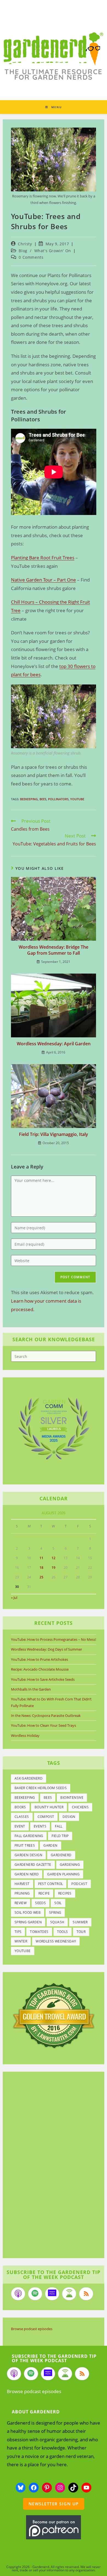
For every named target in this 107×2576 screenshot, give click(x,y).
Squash (57, 1922)
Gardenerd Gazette (33, 1865)
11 (41, 1558)
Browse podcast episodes (32, 2329)
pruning (22, 1893)
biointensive (72, 1798)
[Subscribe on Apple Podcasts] (18, 2294)
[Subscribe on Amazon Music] (52, 2294)
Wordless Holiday (25, 1735)
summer (80, 1922)
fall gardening (29, 1836)
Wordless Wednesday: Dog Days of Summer (47, 1649)
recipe (44, 1893)
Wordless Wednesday (56, 1941)
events (40, 1826)
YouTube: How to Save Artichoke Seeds (43, 1679)
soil (58, 1903)
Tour (81, 1932)
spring (55, 1912)
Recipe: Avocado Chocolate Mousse (40, 1669)
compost (46, 1817)
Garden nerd (27, 1874)
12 (54, 1558)
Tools (63, 1932)
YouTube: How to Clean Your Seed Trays (43, 1725)
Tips (18, 1932)
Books (20, 1807)
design (69, 1817)
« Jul (14, 1598)
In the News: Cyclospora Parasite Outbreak (46, 1716)
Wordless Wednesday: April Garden (54, 1044)
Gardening (70, 1865)
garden (50, 1845)
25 (41, 1577)
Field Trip (60, 1836)
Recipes (65, 1893)
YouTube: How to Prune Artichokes (40, 1659)
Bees (43, 799)
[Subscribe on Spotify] (35, 2294)
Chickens (80, 1807)
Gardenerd (61, 1855)
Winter (21, 1941)
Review (21, 1903)
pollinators (58, 799)
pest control (51, 1884)
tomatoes (39, 1932)
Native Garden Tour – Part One (43, 580)
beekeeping (29, 799)
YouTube (77, 799)
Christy (25, 244)
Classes (22, 1817)
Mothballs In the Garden (31, 1689)
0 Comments (31, 257)
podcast (79, 1884)
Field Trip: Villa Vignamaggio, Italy (54, 1134)
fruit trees (25, 1845)
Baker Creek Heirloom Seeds (41, 1788)
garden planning (63, 1874)
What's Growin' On (53, 251)
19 (54, 1568)
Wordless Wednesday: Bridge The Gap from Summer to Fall (54, 950)
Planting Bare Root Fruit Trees (43, 558)
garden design (28, 1855)
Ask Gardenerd (29, 1778)
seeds (40, 1903)
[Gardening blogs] (54, 2015)
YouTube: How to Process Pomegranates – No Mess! (54, 1639)
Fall (59, 1826)
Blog (23, 251)
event (20, 1826)
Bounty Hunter (49, 1807)
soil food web (28, 1912)
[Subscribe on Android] (69, 2294)
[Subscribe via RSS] (86, 2294)
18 (41, 1568)
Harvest (22, 1884)
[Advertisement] (51, 2166)
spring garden (28, 1922)
